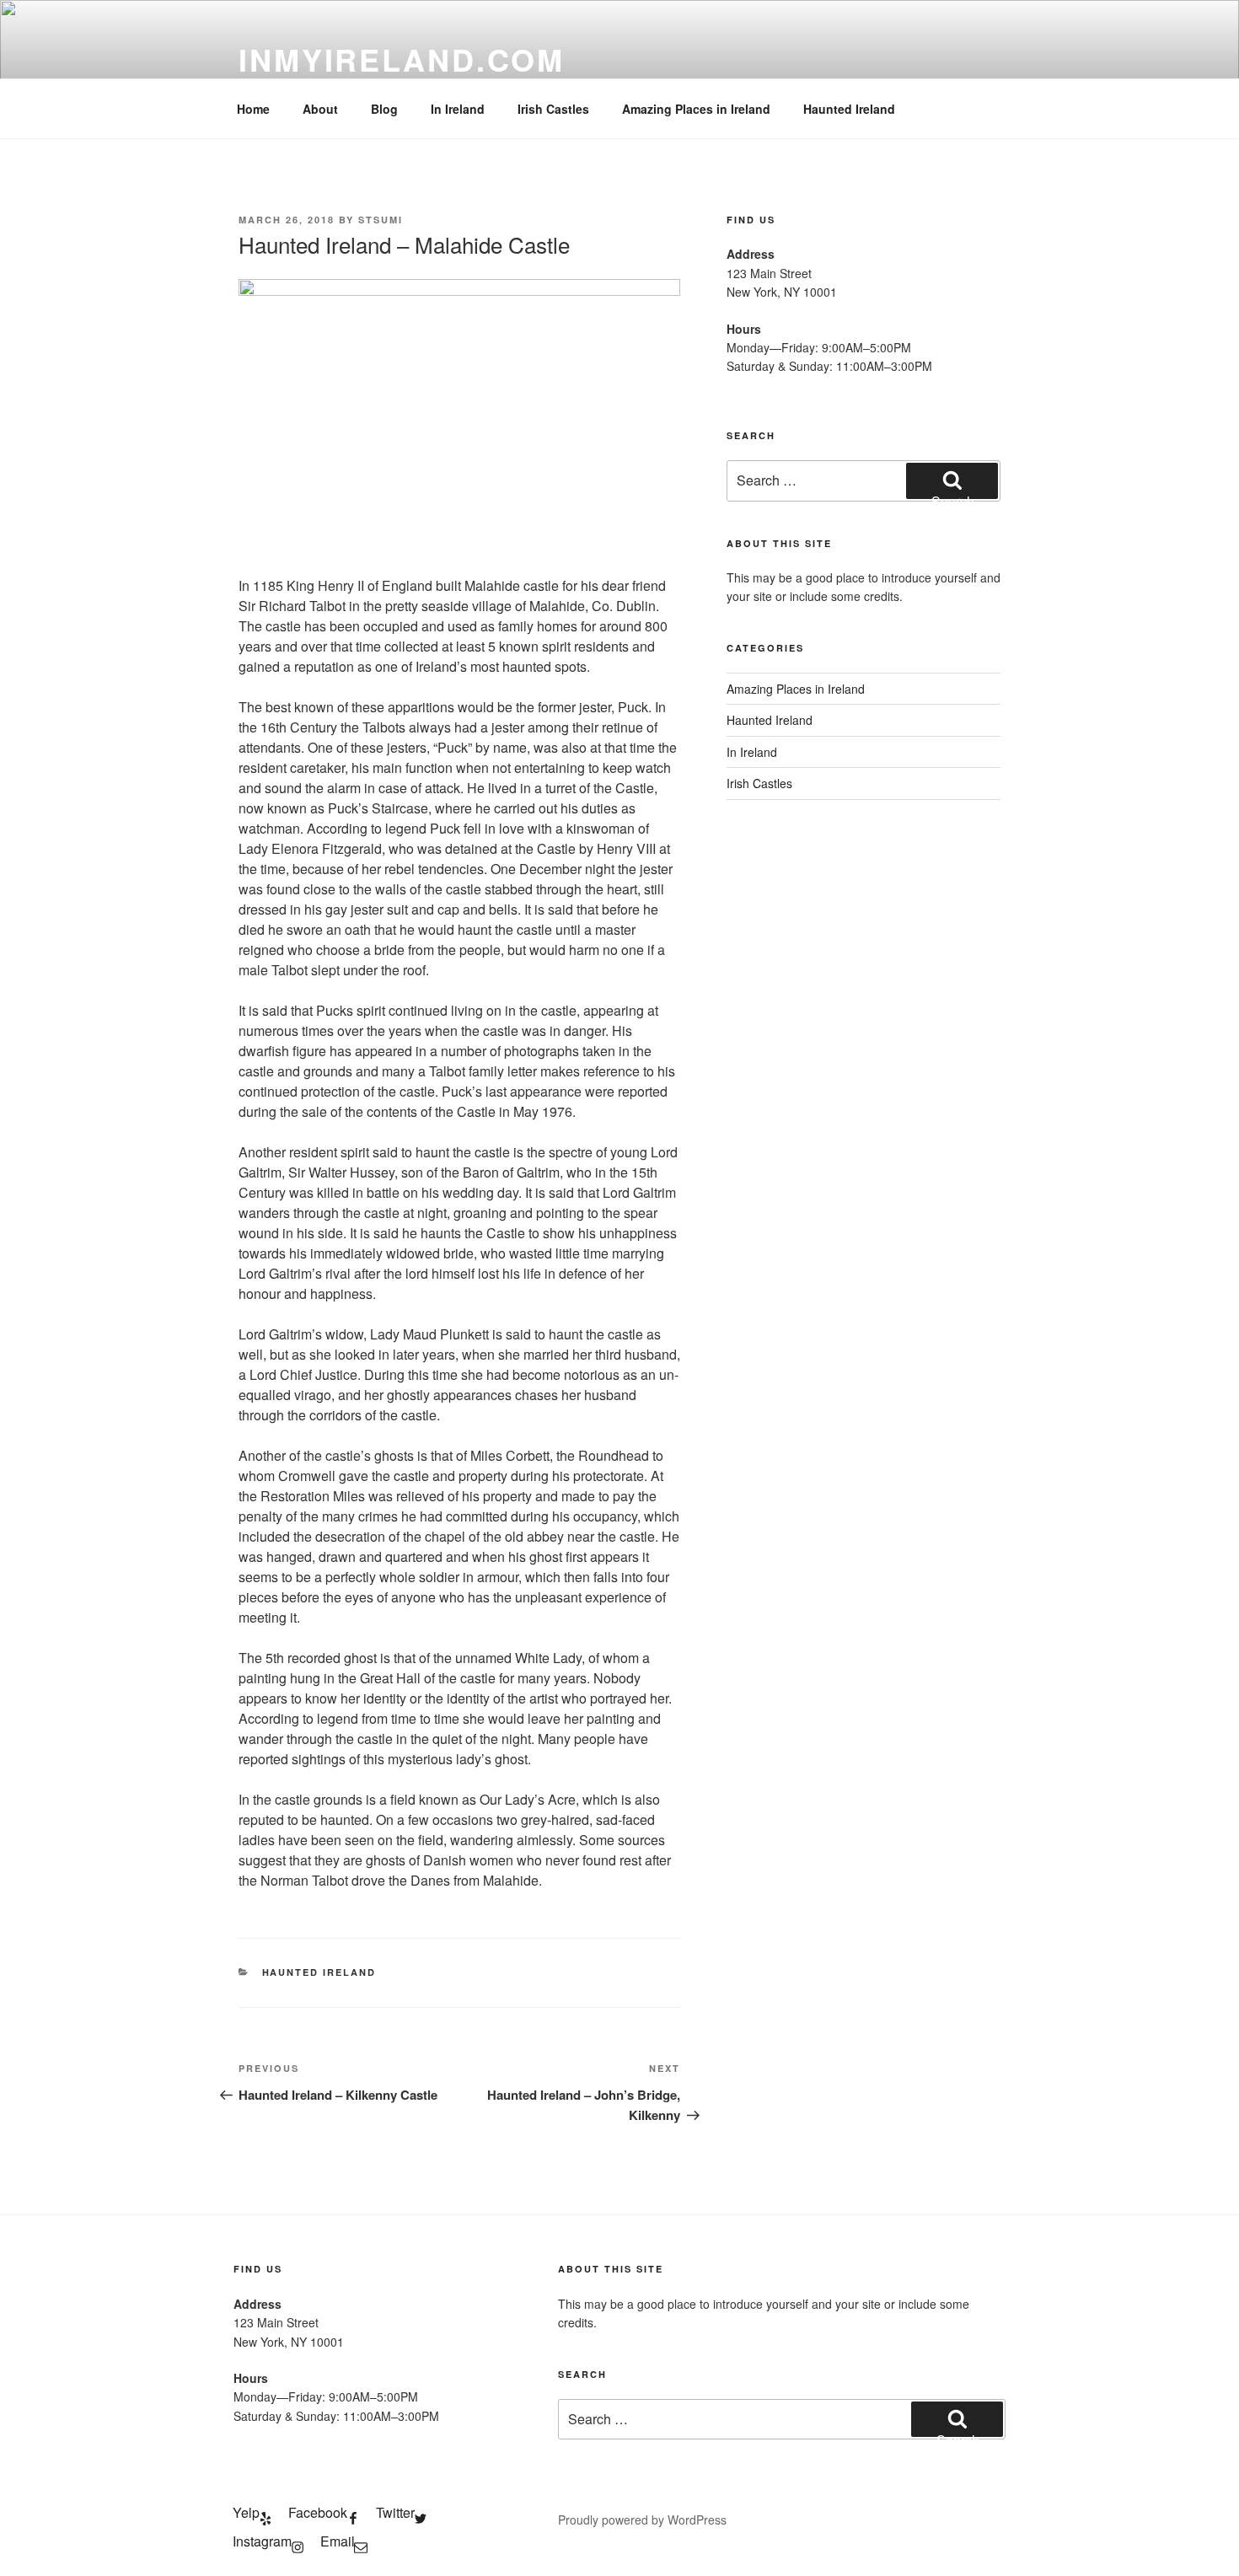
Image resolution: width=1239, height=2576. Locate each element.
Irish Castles (553, 109)
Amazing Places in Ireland (696, 109)
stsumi (381, 220)
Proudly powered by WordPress (642, 2520)
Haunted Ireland (849, 109)
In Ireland (458, 109)
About (320, 109)
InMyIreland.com (402, 59)
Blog (384, 109)
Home (253, 109)
